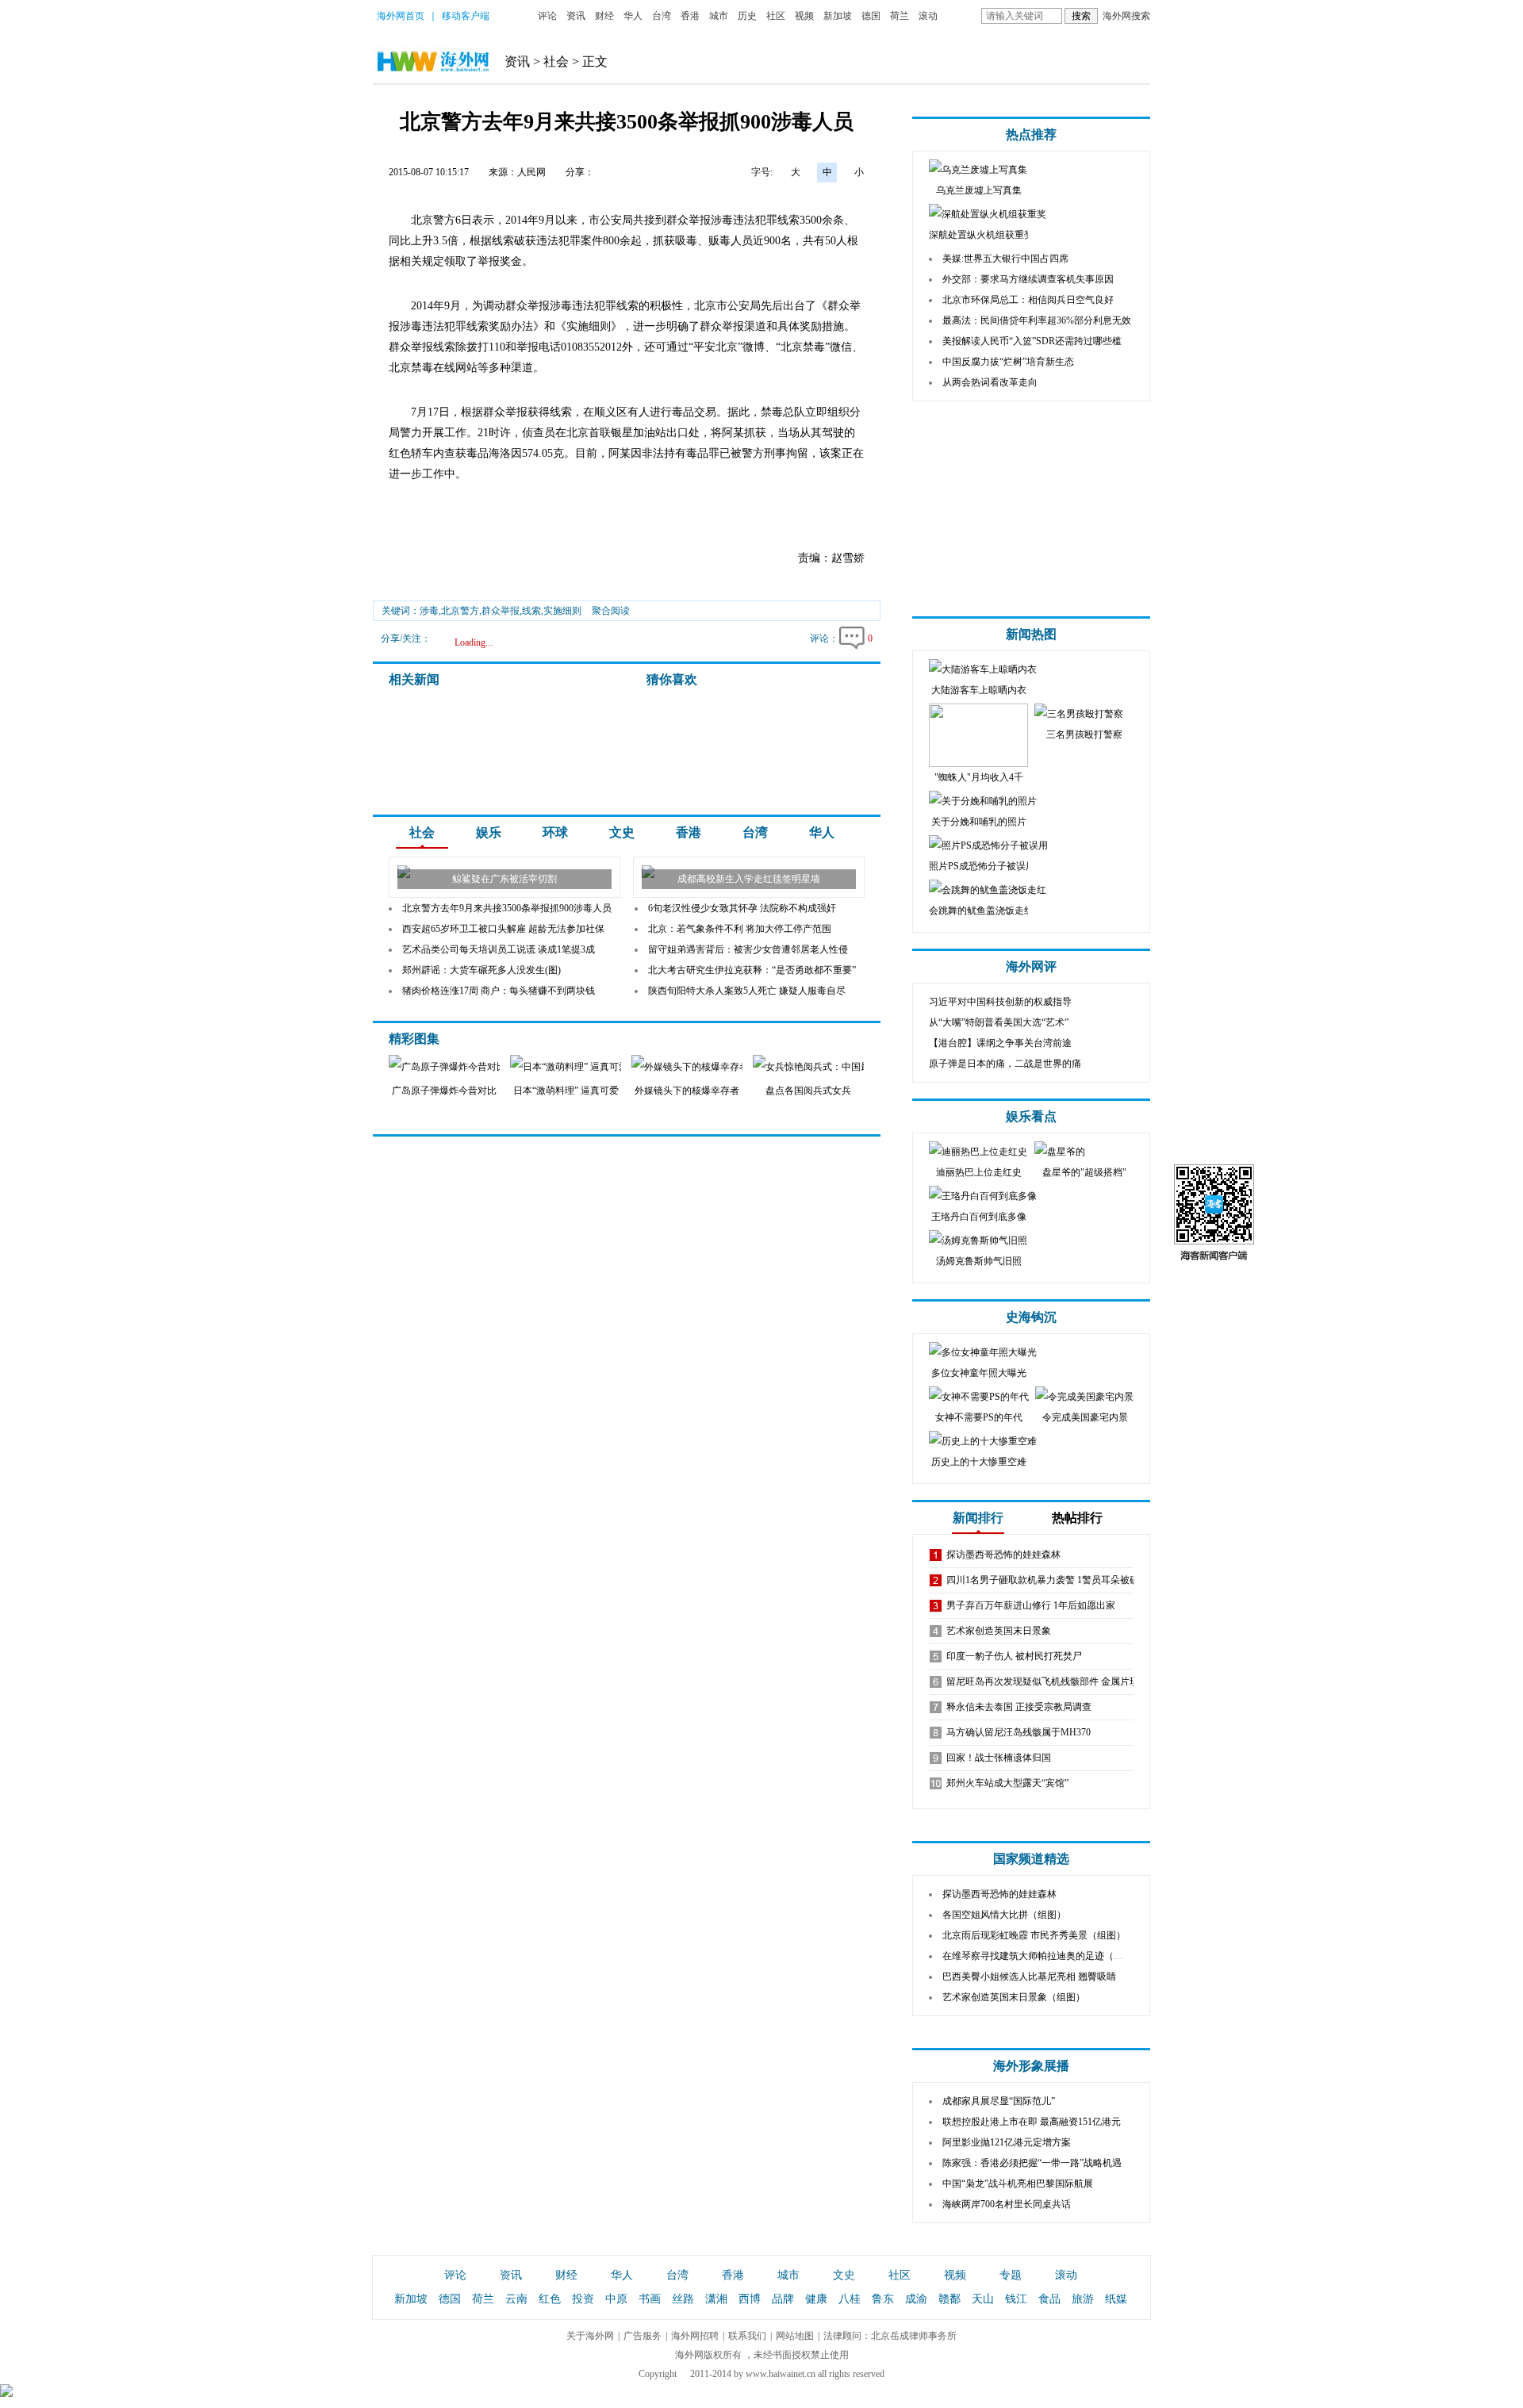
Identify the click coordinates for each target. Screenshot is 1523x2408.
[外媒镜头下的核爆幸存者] (731, 1067)
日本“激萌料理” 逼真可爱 (566, 1091)
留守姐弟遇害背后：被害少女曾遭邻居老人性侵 (748, 949)
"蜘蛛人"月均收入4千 (979, 777)
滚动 (928, 16)
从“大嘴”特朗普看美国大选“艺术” (999, 1022)
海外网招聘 (695, 2336)
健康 (816, 2299)
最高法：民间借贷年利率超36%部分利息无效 (1037, 320)
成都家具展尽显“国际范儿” (999, 2101)
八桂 (850, 2299)
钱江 (1016, 2299)
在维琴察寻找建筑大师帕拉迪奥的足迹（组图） (1042, 1956)
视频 (804, 16)
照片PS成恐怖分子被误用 (982, 866)
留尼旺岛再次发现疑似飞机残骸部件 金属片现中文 (1052, 1681)
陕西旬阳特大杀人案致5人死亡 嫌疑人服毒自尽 (747, 991)
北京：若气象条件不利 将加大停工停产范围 (740, 929)
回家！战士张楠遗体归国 (999, 1758)
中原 (616, 2299)
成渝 (916, 2299)
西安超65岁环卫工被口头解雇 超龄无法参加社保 (503, 929)
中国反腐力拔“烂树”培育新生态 (1008, 362)
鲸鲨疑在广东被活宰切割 (504, 879)
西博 (750, 2299)
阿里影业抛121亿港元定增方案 (1007, 2142)
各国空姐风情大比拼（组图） (1004, 1915)
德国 (871, 16)
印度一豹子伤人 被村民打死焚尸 (1014, 1656)
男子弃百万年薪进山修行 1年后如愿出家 (1031, 1605)
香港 (690, 16)
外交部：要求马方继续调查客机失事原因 (1028, 279)
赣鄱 (949, 2299)
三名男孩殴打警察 (1084, 734)
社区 (776, 16)
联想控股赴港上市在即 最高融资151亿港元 (1032, 2122)
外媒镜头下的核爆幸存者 (687, 1091)
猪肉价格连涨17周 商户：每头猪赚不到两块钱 (499, 991)
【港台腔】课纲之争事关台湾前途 (1000, 1043)
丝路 (683, 2299)
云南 (516, 2299)
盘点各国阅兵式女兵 (808, 1091)
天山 (983, 2299)
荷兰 (900, 16)
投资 (583, 2299)
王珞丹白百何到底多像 (979, 1217)
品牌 (783, 2299)
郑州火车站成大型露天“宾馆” (1007, 1783)
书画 (650, 2299)
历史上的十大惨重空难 (979, 1462)
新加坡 (838, 16)
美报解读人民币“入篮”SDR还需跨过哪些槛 (1032, 341)
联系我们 (747, 2336)
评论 (547, 16)
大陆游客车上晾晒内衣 (979, 690)
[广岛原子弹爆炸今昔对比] (444, 1067)
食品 (1049, 2299)
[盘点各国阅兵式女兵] (840, 1067)
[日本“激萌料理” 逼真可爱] (590, 1067)
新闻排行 (978, 1518)
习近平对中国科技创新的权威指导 (1000, 1002)
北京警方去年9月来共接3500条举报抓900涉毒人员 (507, 908)
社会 (556, 61)
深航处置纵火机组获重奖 (981, 235)
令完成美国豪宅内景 (1085, 1417)
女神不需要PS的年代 (979, 1417)
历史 (747, 16)
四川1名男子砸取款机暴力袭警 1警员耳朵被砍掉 (1047, 1580)
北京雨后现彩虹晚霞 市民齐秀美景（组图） (1034, 1935)
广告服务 (643, 2336)
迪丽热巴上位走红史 (979, 1172)
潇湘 (716, 2299)
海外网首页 (401, 16)
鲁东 (883, 2299)
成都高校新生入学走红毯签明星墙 (749, 879)
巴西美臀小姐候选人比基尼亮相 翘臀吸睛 (1029, 1977)
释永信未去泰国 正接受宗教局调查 (1019, 1707)
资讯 (576, 16)
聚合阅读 (611, 611)
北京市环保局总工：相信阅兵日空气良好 (1028, 300)
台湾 (662, 16)
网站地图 (795, 2336)
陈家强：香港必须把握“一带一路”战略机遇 (1032, 2163)
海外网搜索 (1126, 16)
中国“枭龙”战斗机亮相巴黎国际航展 (1018, 2184)
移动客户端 (466, 16)
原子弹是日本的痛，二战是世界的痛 (1005, 1064)
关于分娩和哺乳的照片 (979, 822)
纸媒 (1116, 2299)
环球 (555, 832)
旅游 (1083, 2299)
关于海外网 (590, 2336)
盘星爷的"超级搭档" (1084, 1172)
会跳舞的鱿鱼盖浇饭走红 (981, 911)
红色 (550, 2299)
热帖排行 (1077, 1518)
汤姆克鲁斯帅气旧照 (979, 1261)
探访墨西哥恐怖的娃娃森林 (1003, 1555)
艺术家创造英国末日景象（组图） (1014, 1997)
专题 (1011, 2275)
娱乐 (489, 832)
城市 (719, 16)
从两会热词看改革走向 (990, 382)
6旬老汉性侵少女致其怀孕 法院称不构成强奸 (742, 908)
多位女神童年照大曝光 (979, 1373)
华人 (633, 16)
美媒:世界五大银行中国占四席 (1005, 259)
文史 (622, 832)
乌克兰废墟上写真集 (979, 190)
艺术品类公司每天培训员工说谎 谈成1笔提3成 (499, 949)
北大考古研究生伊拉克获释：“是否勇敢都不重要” (752, 970)
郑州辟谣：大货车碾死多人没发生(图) (481, 970)
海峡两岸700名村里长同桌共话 (1007, 2204)
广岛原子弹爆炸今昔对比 (444, 1091)
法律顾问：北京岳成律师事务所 (890, 2336)
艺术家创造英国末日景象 (999, 1631)
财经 (604, 16)
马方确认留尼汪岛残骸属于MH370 (1019, 1732)
